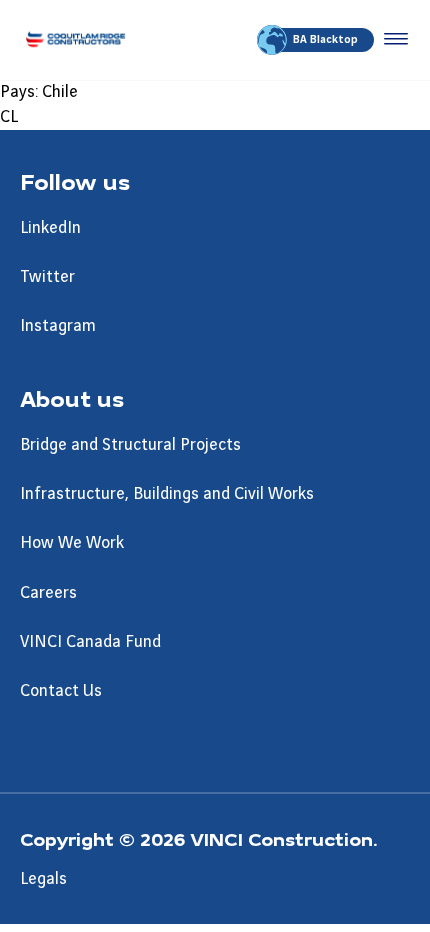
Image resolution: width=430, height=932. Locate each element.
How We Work (72, 543)
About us (72, 398)
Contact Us (61, 691)
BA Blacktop (325, 40)
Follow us (75, 181)
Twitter (47, 277)
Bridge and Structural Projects (130, 445)
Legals (43, 879)
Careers (48, 593)
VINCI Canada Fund (90, 642)
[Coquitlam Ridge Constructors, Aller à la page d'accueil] (75, 40)
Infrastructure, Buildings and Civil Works (167, 494)
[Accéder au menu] (392, 40)
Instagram (58, 326)
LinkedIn (50, 228)
